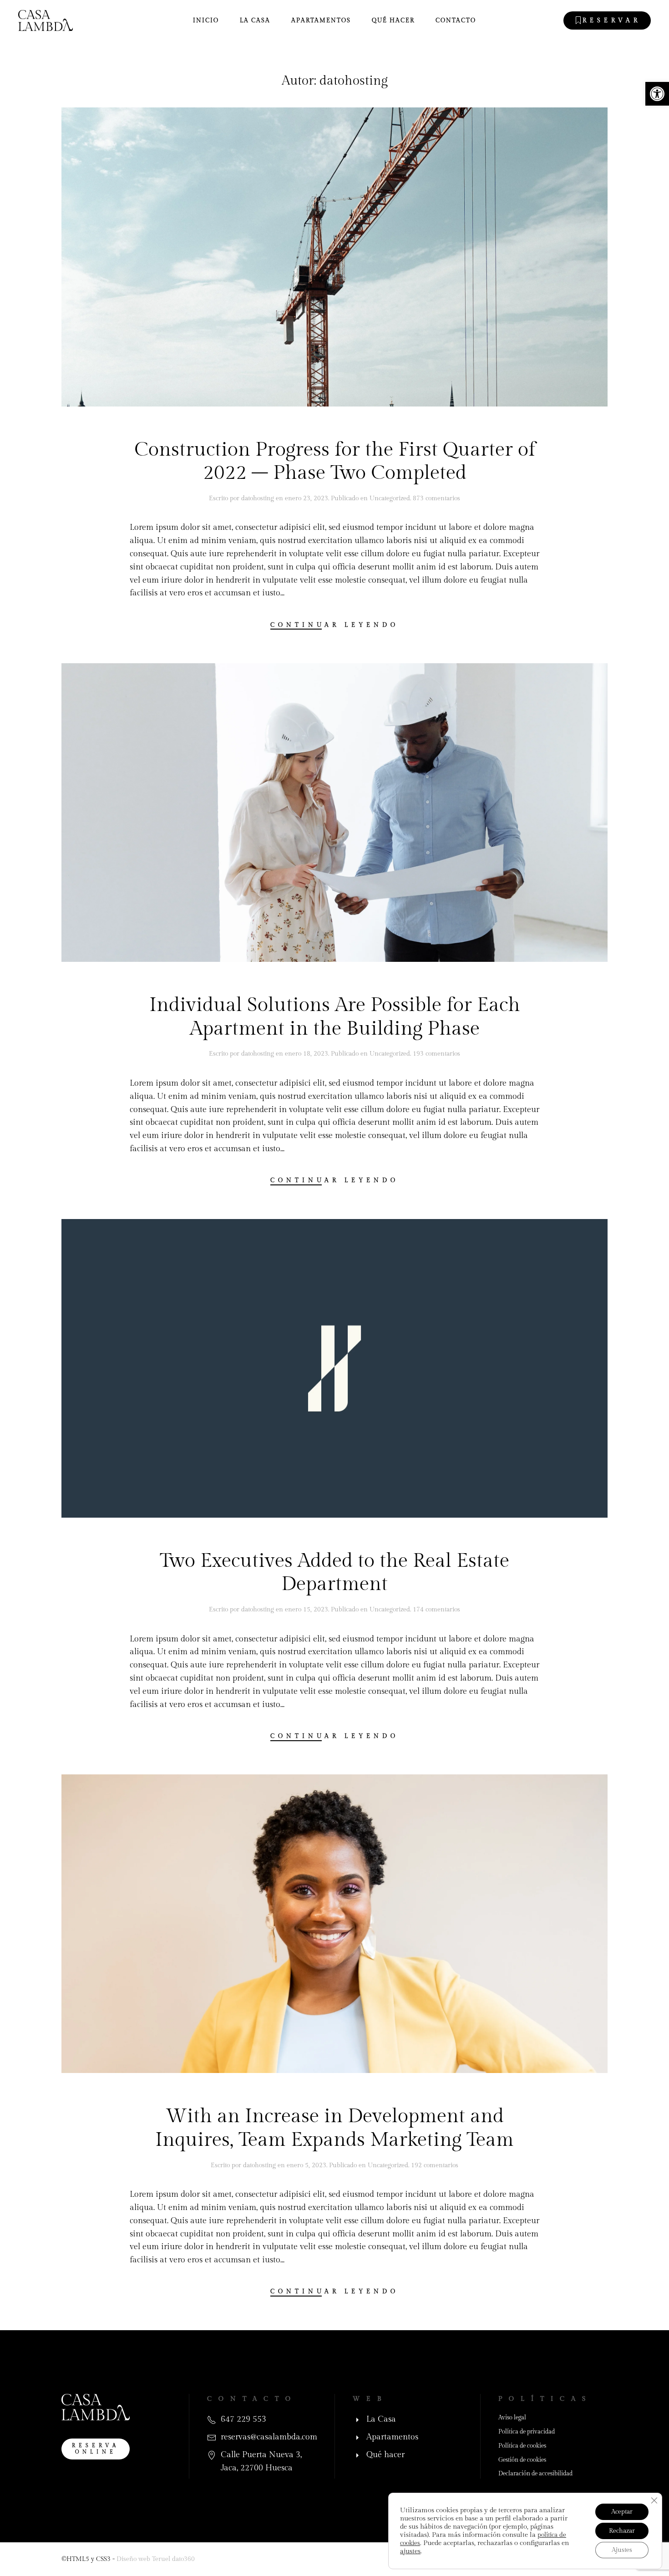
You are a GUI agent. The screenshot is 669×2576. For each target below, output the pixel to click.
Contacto (456, 20)
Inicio (206, 20)
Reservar (612, 20)
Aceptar (622, 2512)
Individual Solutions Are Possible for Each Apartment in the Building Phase (335, 1017)
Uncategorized (390, 498)
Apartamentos (321, 20)
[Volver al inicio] (46, 20)
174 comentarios (436, 1610)
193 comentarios (436, 1054)
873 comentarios (436, 498)
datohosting (258, 498)
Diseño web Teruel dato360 (156, 2559)
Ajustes (622, 2550)
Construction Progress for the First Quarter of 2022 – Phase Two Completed (335, 462)
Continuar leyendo (334, 625)
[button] (657, 94)
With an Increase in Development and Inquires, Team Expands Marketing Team (334, 2128)
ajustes (410, 2551)
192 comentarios (435, 2165)
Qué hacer (393, 20)
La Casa (255, 20)
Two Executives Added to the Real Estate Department (334, 1573)
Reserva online (96, 2449)
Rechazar (622, 2531)
